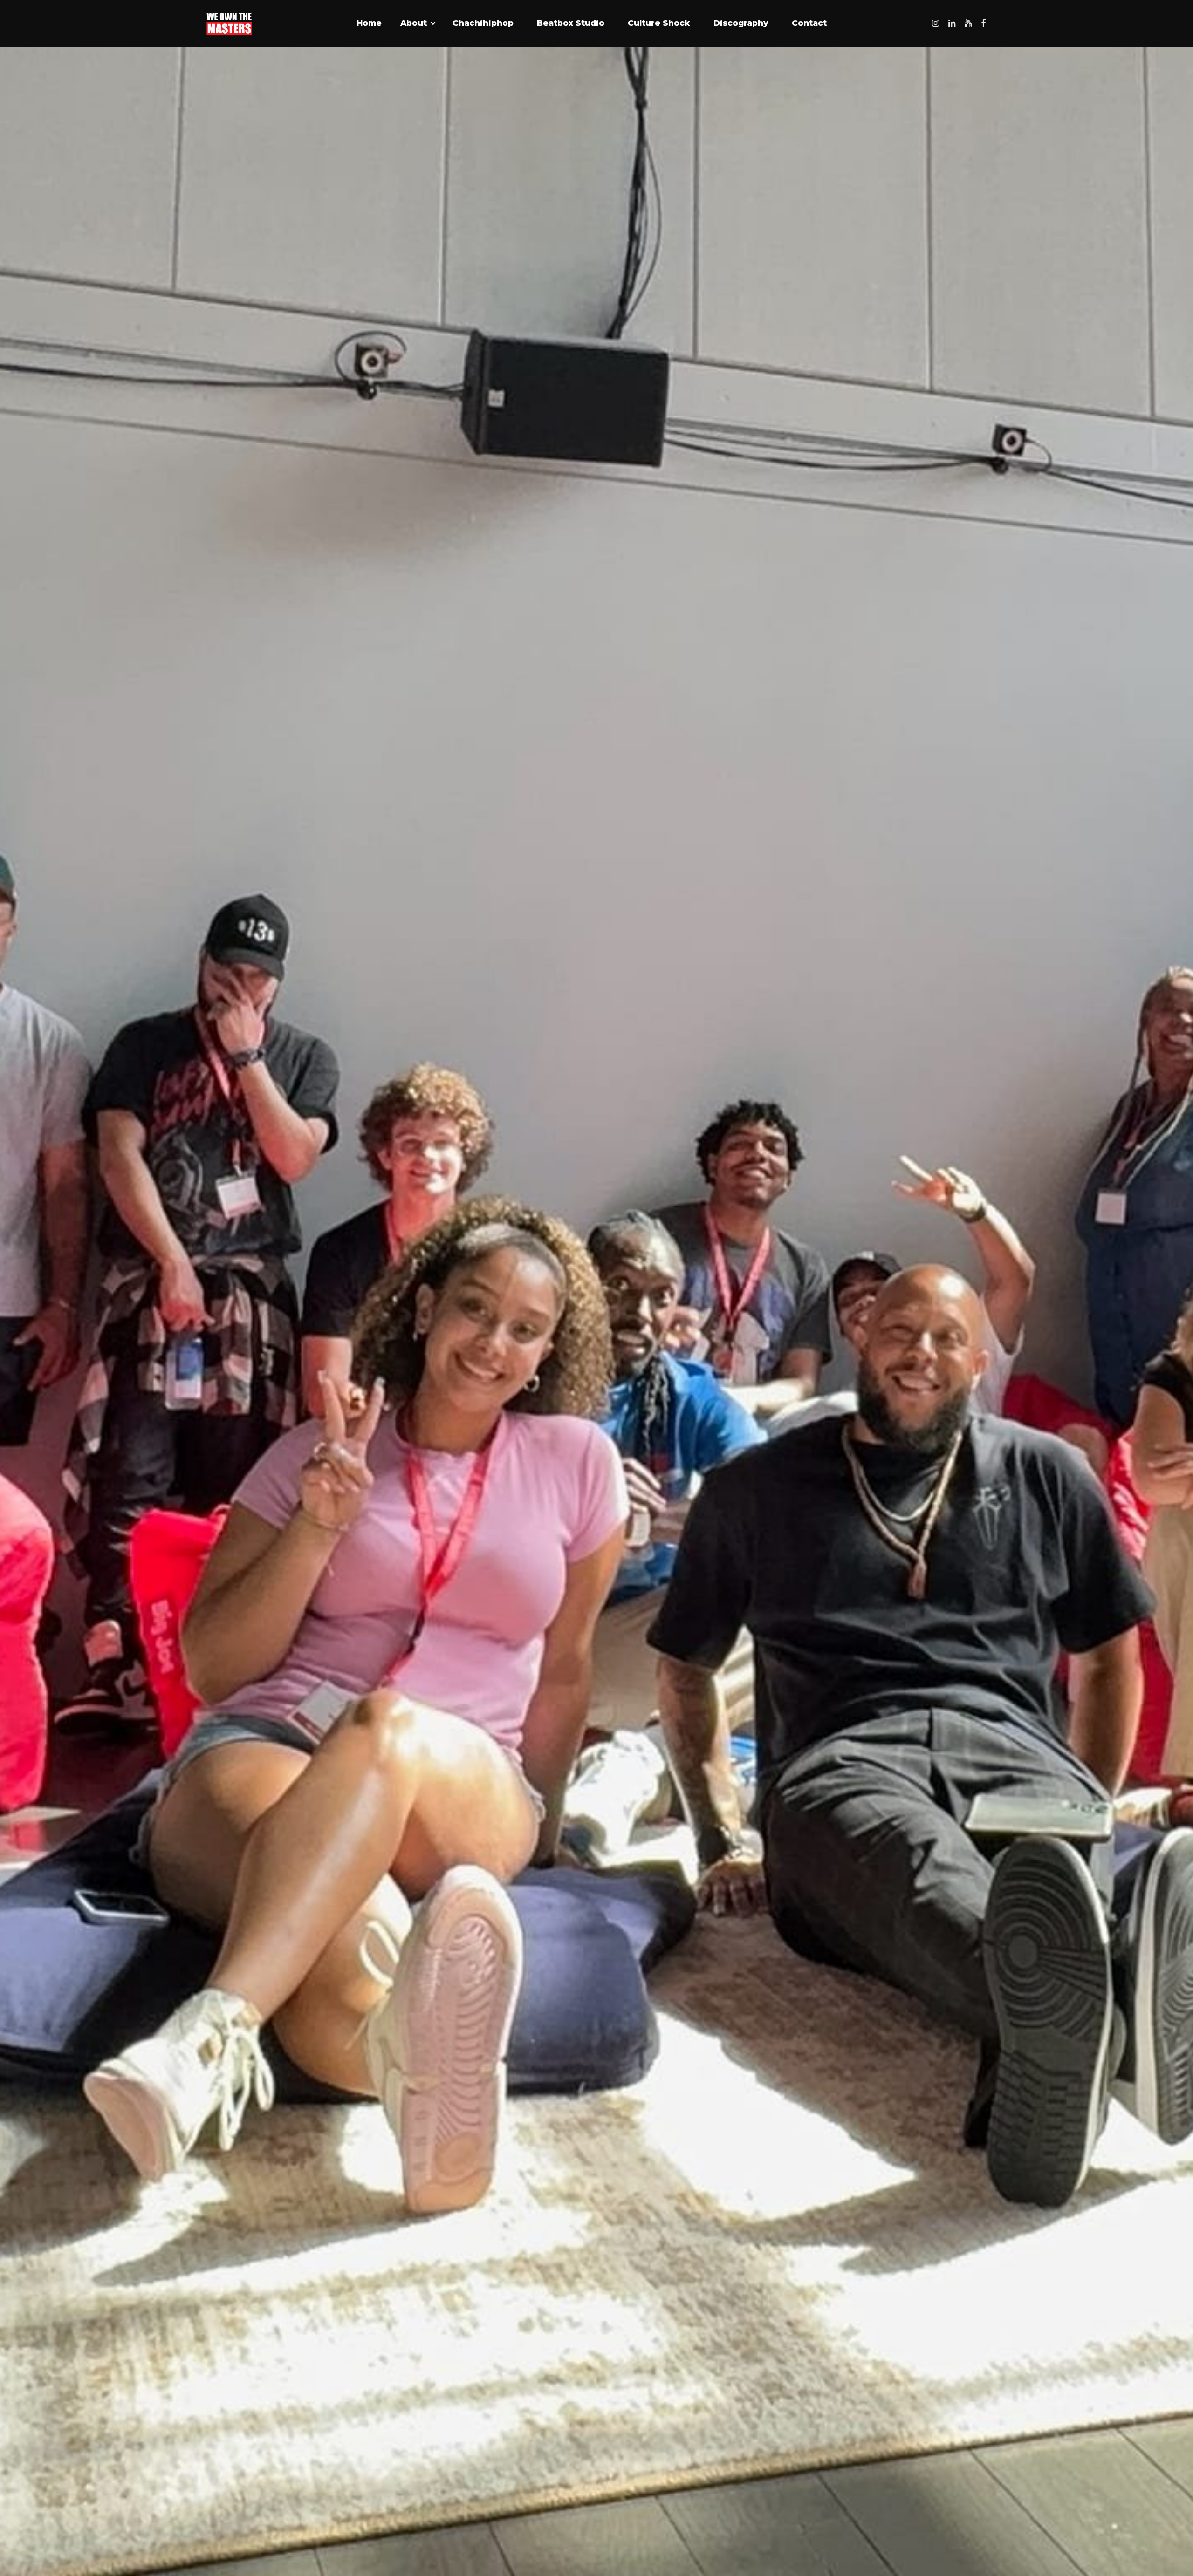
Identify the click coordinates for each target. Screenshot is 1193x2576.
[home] (229, 23)
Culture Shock (659, 23)
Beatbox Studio (571, 23)
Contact (809, 23)
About (414, 23)
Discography (741, 23)
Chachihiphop (483, 23)
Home (369, 23)
